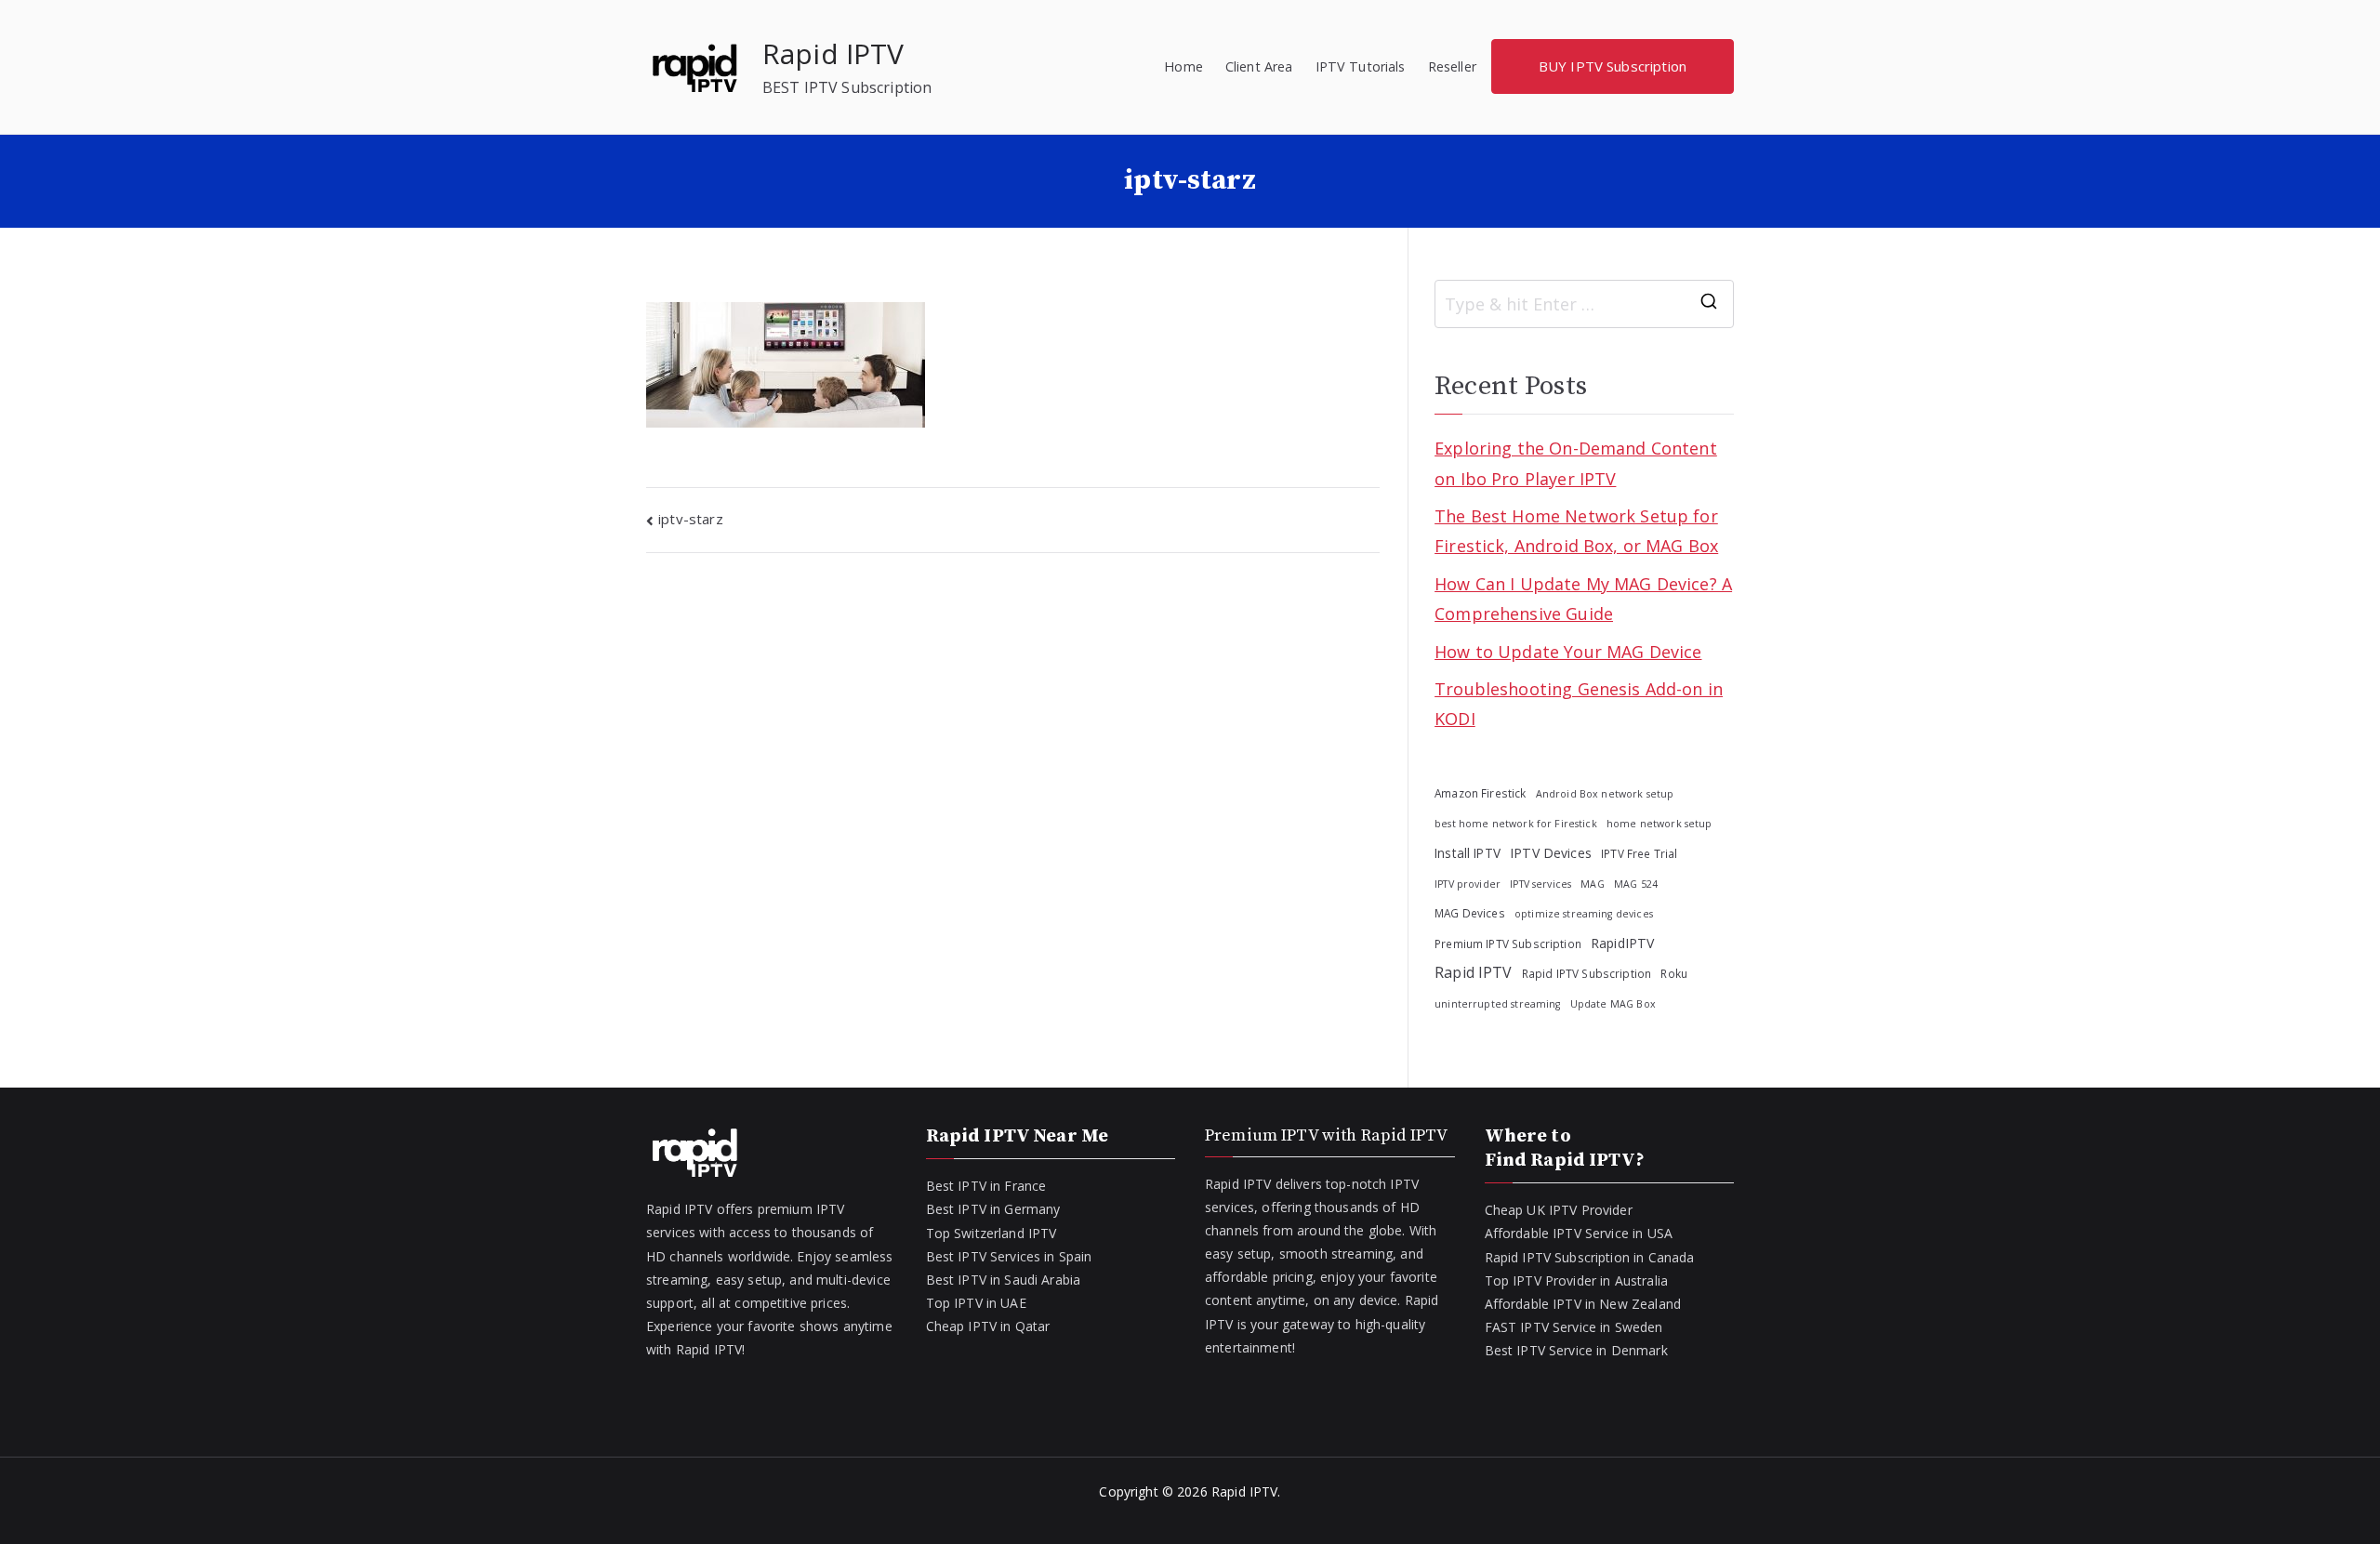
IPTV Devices (1551, 853)
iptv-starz (691, 519)
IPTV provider (1468, 884)
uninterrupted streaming (1497, 1004)
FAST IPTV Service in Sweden (1574, 1327)
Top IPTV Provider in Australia (1577, 1280)
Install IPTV (1468, 853)
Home (1183, 66)
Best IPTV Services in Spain (1009, 1256)
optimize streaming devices (1584, 914)
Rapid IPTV (833, 53)
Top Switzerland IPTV (992, 1233)
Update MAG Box (1613, 1004)
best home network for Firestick (1516, 824)
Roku (1674, 973)
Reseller (1452, 66)
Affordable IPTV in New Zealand (1583, 1304)
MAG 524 (1636, 884)
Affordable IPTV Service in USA (1579, 1233)
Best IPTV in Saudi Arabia (1004, 1280)
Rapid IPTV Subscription (1587, 973)
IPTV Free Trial (1639, 853)
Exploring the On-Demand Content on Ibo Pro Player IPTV (1576, 463)
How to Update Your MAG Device (1568, 652)
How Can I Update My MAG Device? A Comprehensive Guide (1583, 599)
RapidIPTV (1622, 943)
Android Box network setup (1605, 794)
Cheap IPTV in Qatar (988, 1326)
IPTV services (1540, 884)
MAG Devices (1470, 913)
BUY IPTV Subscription (1613, 66)
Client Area (1259, 66)
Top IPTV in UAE (976, 1303)
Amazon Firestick (1480, 793)
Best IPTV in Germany (993, 1209)
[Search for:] (1584, 304)
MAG (1592, 884)
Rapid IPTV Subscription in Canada (1590, 1257)
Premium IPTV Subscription (1508, 944)
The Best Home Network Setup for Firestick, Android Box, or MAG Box (1576, 531)
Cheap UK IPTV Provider (1559, 1210)
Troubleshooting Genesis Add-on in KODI (1579, 704)
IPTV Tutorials (1361, 66)
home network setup (1659, 824)
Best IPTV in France (986, 1186)
